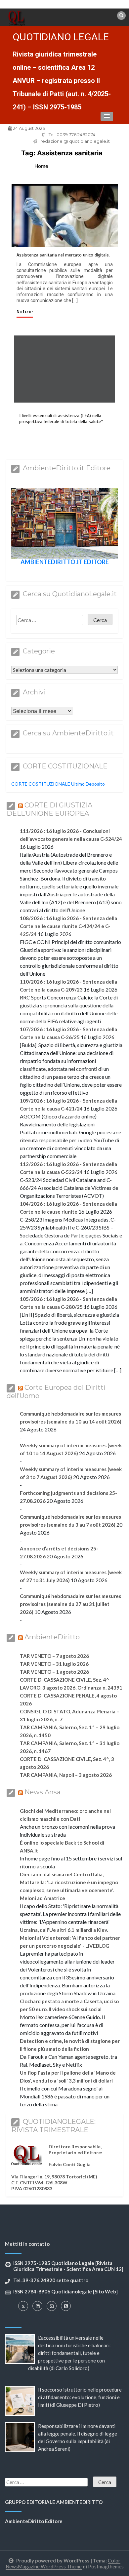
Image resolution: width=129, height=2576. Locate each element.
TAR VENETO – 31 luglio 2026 (54, 1664)
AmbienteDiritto (52, 1637)
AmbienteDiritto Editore (34, 2521)
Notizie (25, 312)
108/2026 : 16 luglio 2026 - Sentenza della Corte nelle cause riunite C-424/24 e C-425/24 (68, 926)
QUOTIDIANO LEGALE (61, 37)
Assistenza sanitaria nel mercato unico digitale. (63, 255)
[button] (107, 116)
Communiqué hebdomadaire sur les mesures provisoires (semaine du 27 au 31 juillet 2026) (70, 1604)
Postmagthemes (106, 2566)
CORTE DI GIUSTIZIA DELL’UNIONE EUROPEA (49, 809)
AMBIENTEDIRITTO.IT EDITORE (65, 562)
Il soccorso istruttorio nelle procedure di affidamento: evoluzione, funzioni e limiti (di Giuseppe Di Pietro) (80, 2397)
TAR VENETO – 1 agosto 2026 (54, 1672)
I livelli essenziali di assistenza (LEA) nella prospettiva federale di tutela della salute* (61, 419)
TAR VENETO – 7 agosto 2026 (54, 1656)
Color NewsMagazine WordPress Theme (63, 2563)
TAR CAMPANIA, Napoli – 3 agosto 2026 (66, 1775)
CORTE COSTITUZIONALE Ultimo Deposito (58, 784)
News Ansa (43, 1792)
